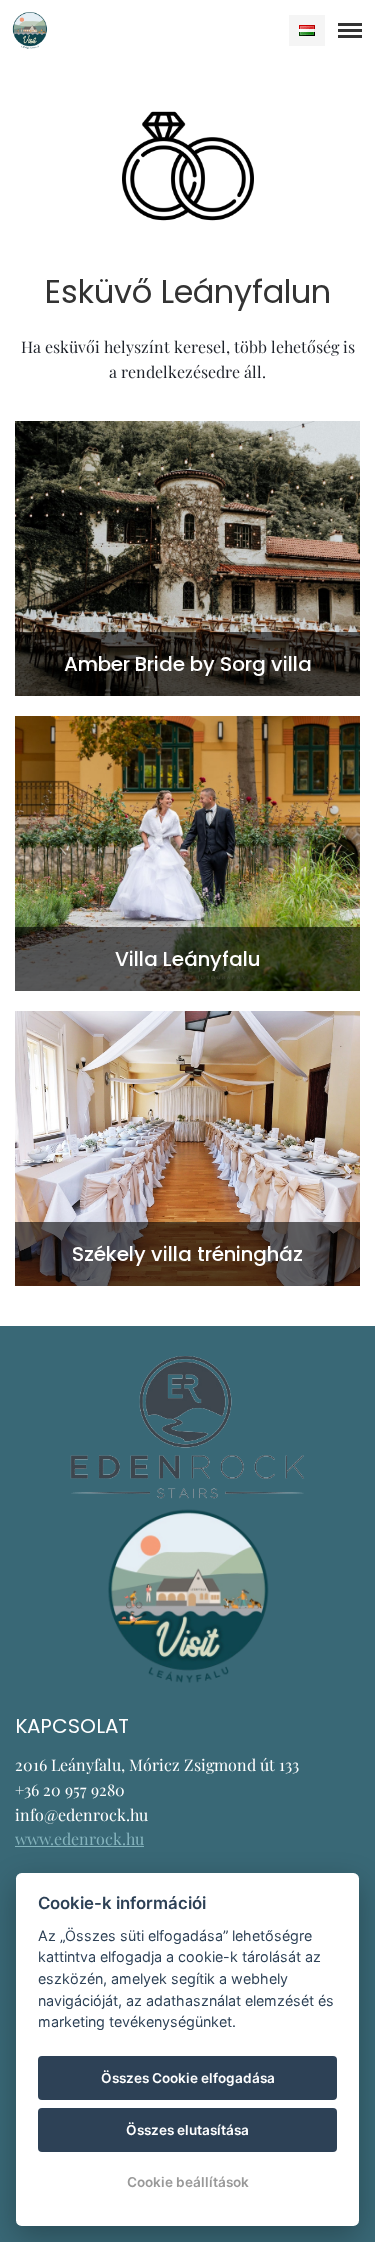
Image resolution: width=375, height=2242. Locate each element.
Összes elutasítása (187, 2130)
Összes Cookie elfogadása (188, 2078)
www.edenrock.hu (79, 1838)
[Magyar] (307, 30)
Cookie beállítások (188, 2182)
